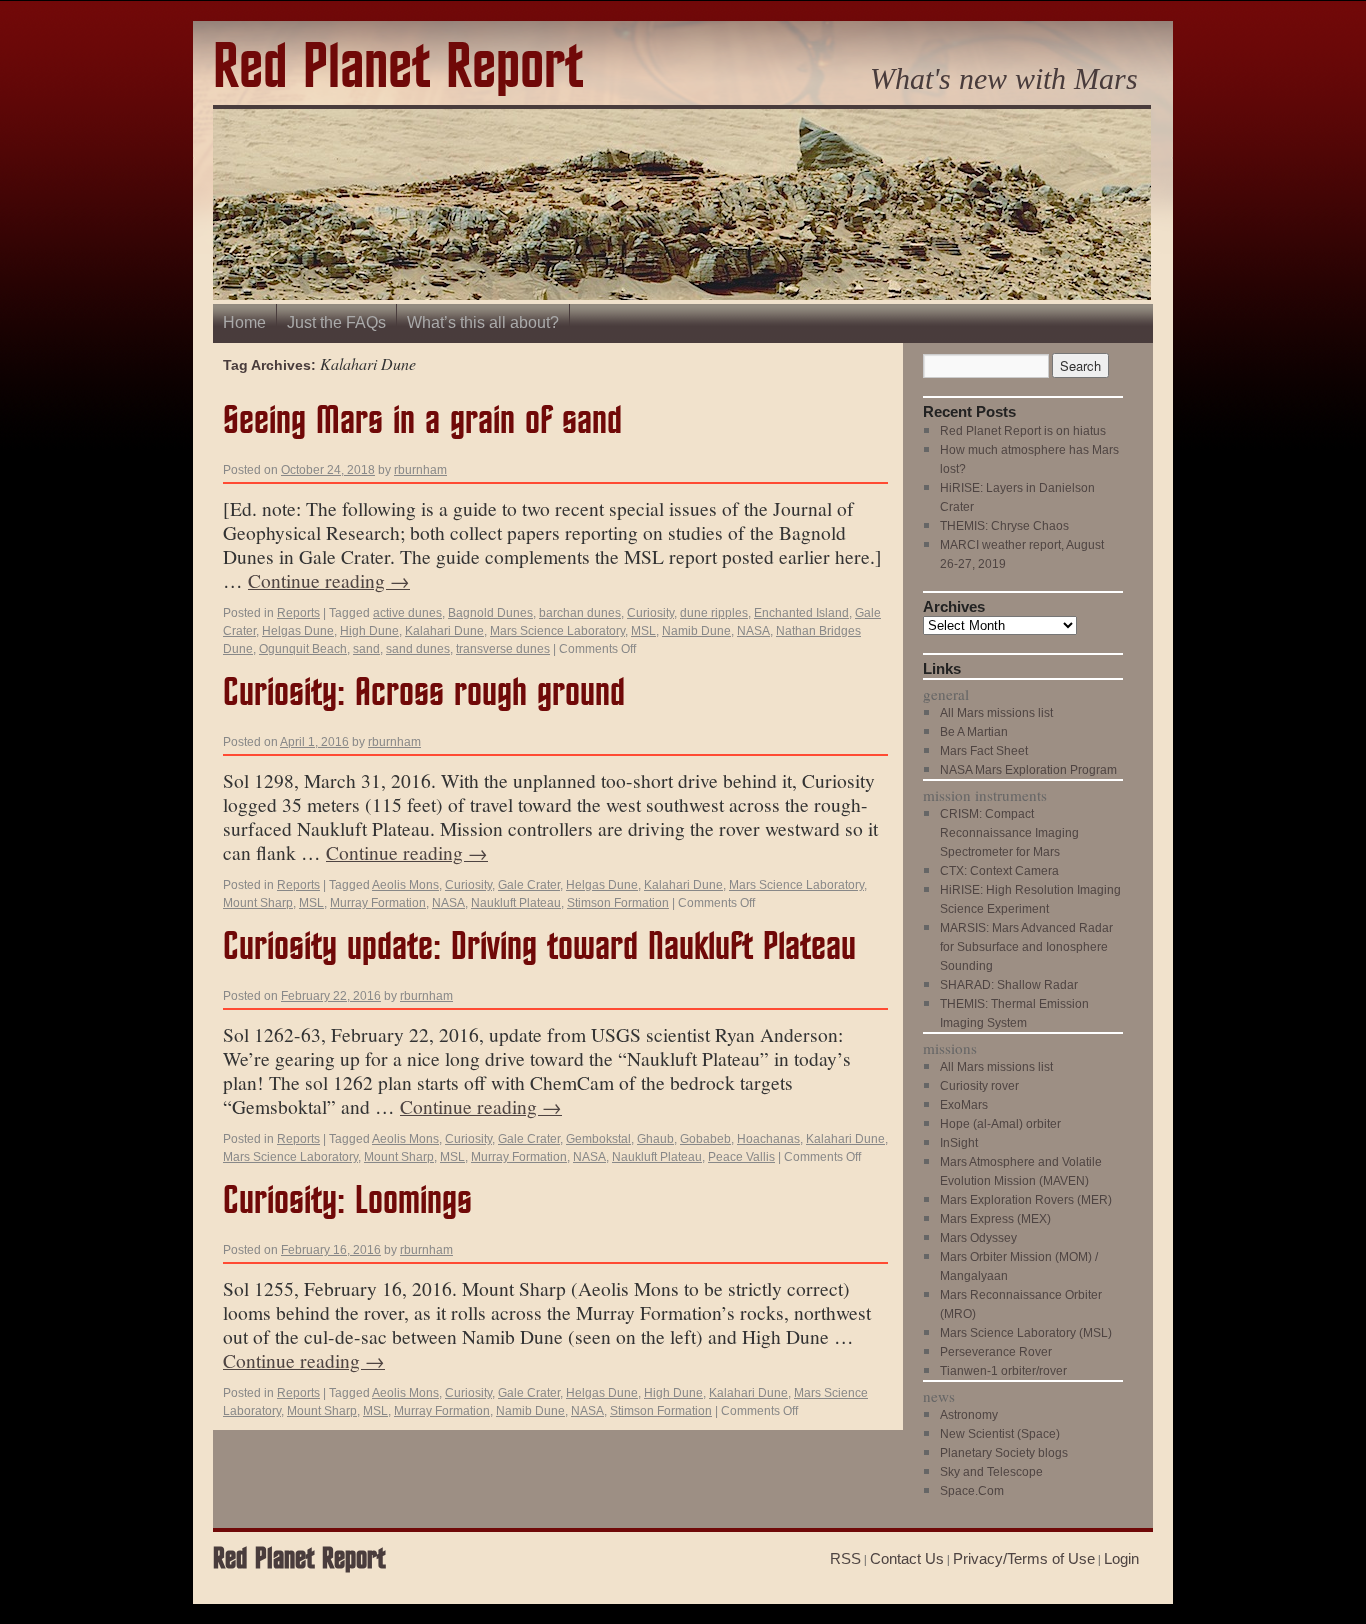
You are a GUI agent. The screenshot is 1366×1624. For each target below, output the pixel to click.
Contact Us (907, 1558)
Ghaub (655, 1139)
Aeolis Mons (405, 885)
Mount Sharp (258, 903)
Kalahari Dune (444, 631)
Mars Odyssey (978, 1238)
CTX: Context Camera (999, 871)
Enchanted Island (801, 613)
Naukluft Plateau (516, 903)
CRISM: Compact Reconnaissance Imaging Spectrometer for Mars (1009, 833)
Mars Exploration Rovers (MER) (1026, 1200)
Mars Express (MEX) (995, 1219)
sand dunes (418, 649)
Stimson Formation (618, 903)
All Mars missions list (996, 713)
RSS (845, 1558)
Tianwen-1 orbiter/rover (1003, 1371)
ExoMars (964, 1105)
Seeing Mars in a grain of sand (422, 421)
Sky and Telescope (991, 1472)
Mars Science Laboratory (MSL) (1026, 1333)
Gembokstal (598, 1139)
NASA (753, 631)
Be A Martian (974, 732)
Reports (298, 613)
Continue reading (329, 580)
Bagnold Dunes (490, 613)
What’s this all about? (483, 322)
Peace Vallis (741, 1157)
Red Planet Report (398, 68)
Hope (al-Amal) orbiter (1000, 1124)
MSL (643, 631)
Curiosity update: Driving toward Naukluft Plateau (539, 947)
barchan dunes (580, 613)
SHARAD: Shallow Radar (1009, 985)
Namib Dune (696, 631)
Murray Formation (378, 903)
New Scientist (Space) (1000, 1434)
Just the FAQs (336, 322)
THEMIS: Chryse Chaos (1004, 526)
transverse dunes (503, 649)
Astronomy (969, 1415)
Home (244, 322)
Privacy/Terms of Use (1024, 1558)
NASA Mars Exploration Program (1028, 770)
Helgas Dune (298, 631)
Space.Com (972, 1491)
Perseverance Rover (996, 1352)
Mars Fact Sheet (984, 751)
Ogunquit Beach (303, 649)
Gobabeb (705, 1139)
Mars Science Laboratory (557, 631)
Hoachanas (768, 1139)
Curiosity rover (979, 1086)
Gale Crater (529, 885)
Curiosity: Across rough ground (424, 693)
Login (1121, 1558)
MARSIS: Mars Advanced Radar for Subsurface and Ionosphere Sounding (1026, 947)
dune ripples (714, 613)
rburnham (420, 470)
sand (366, 649)
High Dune (369, 631)
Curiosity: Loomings (347, 1201)
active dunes (407, 613)
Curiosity (650, 613)
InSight (959, 1143)
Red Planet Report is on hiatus (1023, 431)
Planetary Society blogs (1004, 1453)
